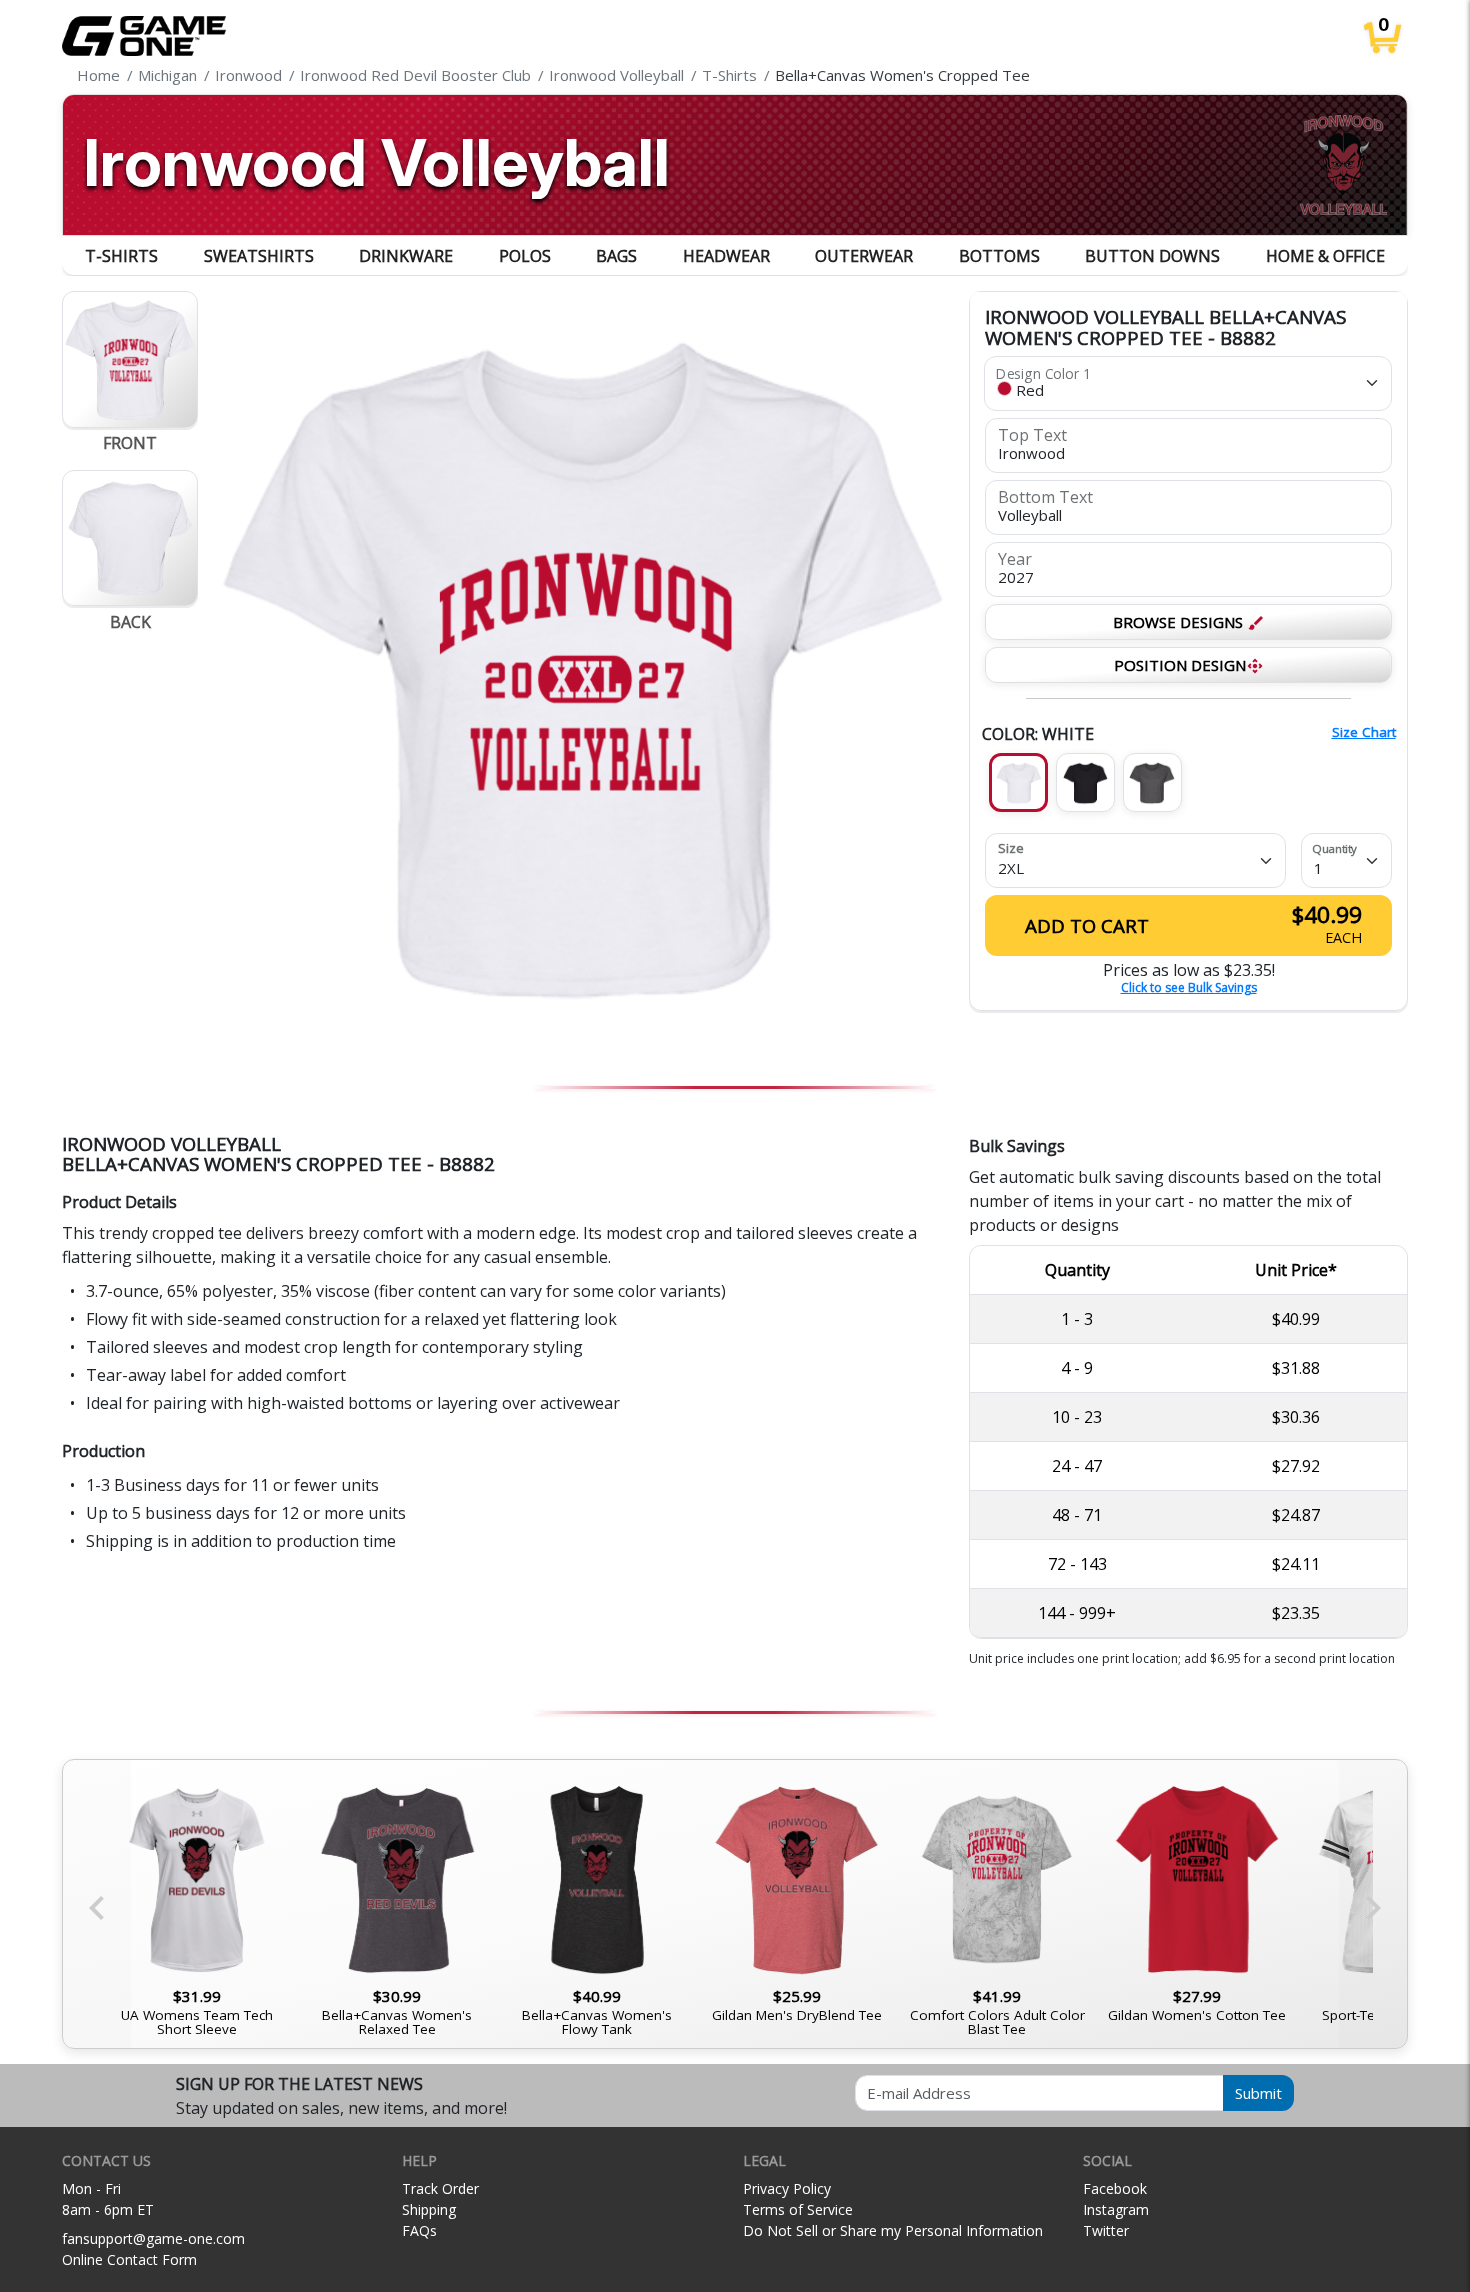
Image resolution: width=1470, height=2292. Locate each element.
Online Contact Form (129, 2259)
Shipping (429, 2209)
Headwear (726, 256)
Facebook (1115, 2188)
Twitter (1106, 2230)
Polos (525, 256)
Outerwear (864, 256)
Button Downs (1152, 256)
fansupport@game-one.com (153, 2238)
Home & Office (1325, 256)
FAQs (419, 2230)
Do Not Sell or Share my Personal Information (893, 2230)
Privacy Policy (787, 2188)
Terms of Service (798, 2209)
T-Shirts (121, 256)
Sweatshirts (259, 256)
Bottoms (999, 256)
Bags (616, 256)
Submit (1258, 2093)
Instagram (1116, 2209)
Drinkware (406, 256)
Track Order (440, 2188)
